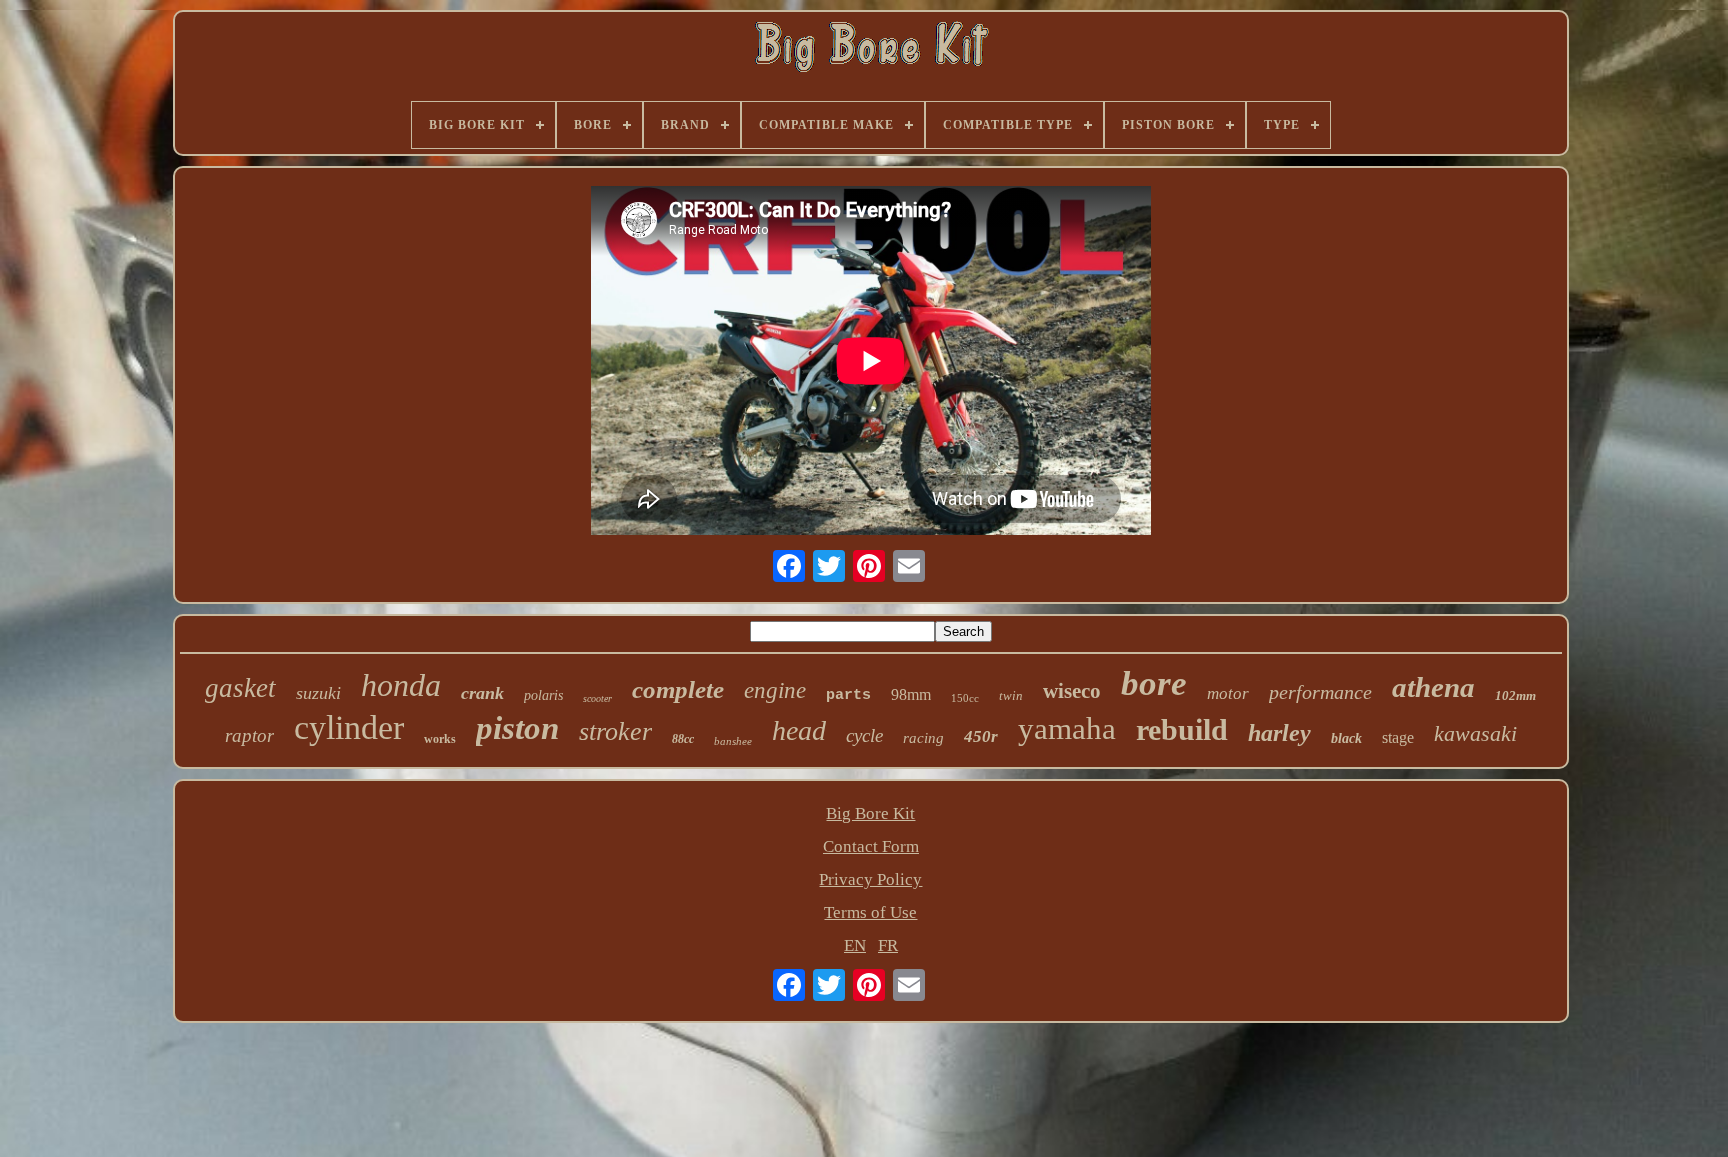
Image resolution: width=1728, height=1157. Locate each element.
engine (775, 690)
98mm (911, 694)
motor (1228, 693)
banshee (733, 741)
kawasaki (1475, 733)
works (440, 739)
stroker (615, 731)
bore (1154, 683)
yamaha (1067, 728)
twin (1011, 695)
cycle (864, 735)
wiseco (1072, 691)
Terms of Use (870, 912)
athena (1433, 687)
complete (678, 689)
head (799, 730)
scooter (597, 698)
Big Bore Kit (870, 813)
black (1346, 738)
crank (482, 693)
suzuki (318, 693)
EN (855, 945)
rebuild (1182, 729)
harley (1279, 733)
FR (888, 945)
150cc (965, 698)
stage (1398, 737)
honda (401, 685)
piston (517, 728)
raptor (249, 735)
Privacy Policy (870, 879)
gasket (240, 688)
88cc (683, 739)
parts (848, 695)
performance (1320, 692)
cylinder (349, 727)
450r (981, 736)
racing (923, 738)
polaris (543, 695)
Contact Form (871, 846)
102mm (1515, 695)
